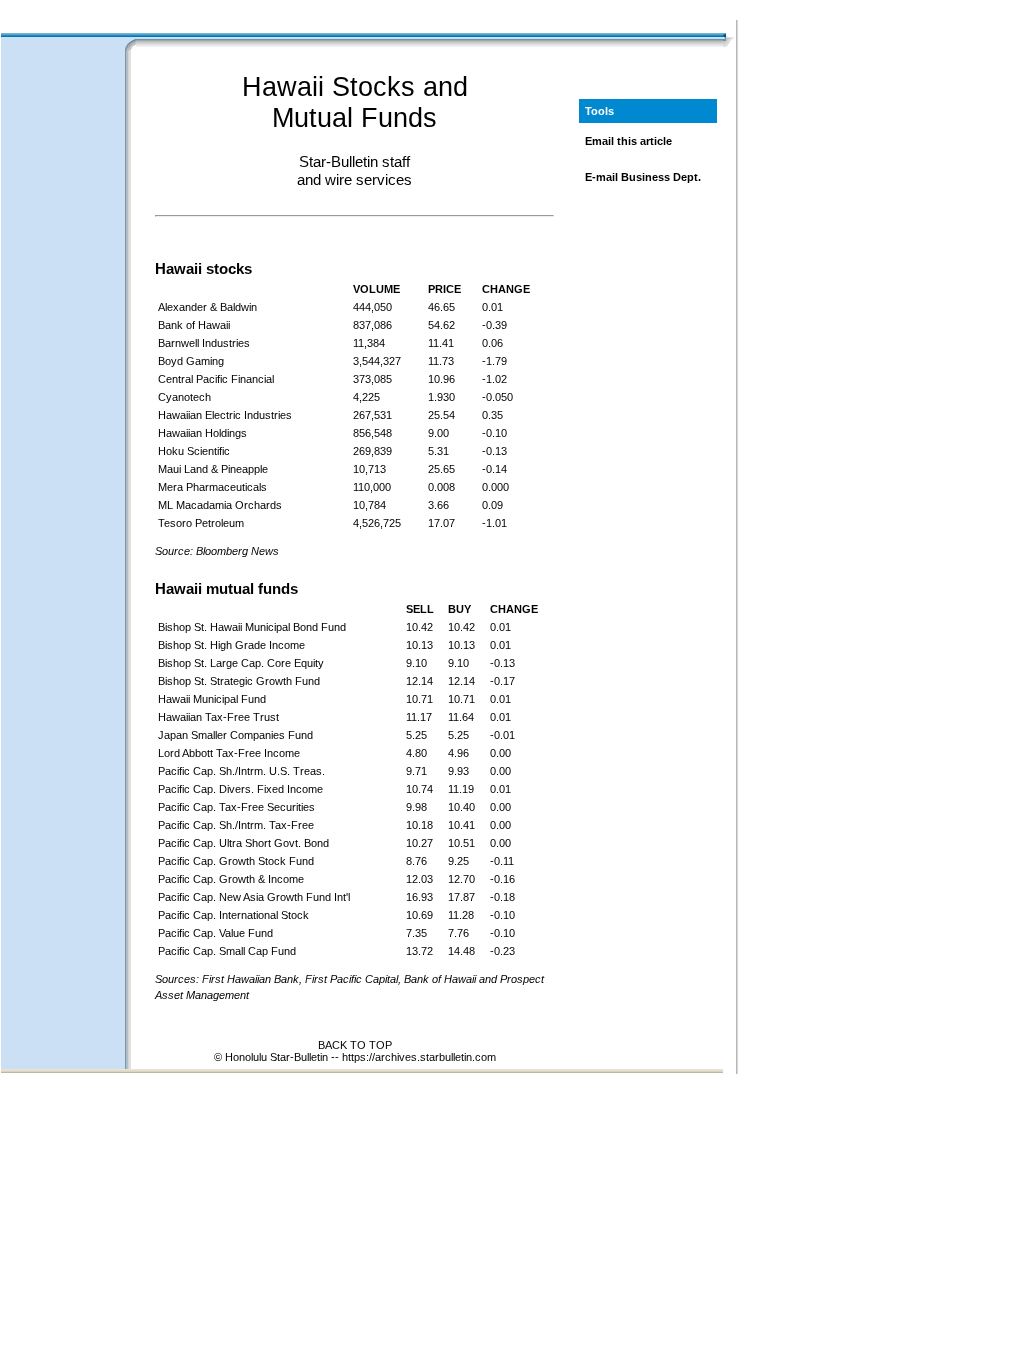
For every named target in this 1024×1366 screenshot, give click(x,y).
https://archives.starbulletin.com (419, 1057)
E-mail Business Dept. (643, 177)
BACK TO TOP (355, 1045)
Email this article (628, 141)
